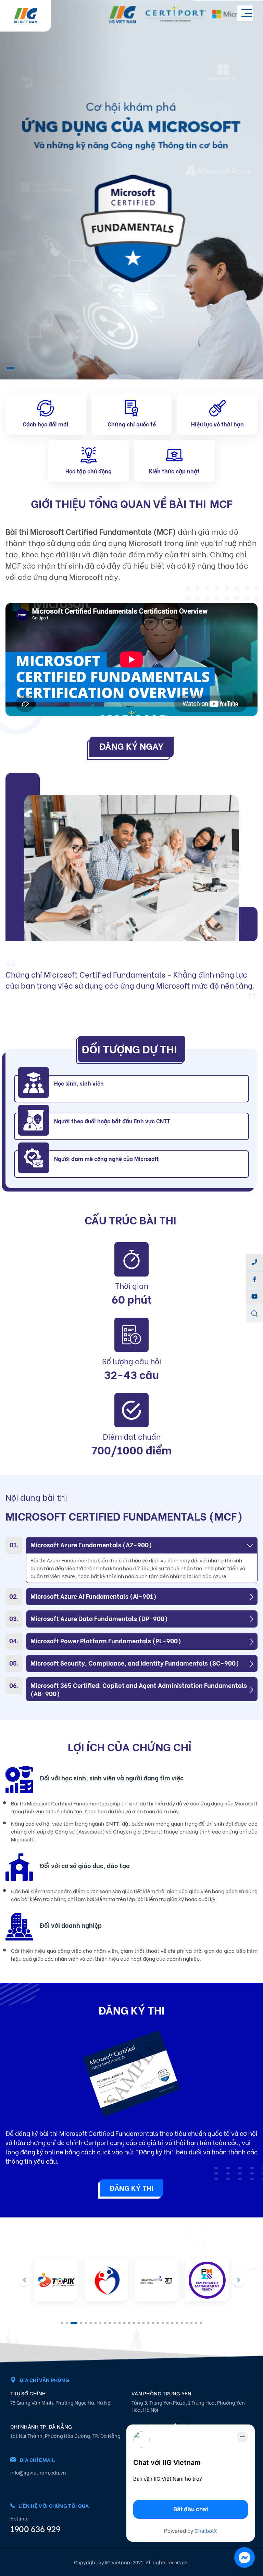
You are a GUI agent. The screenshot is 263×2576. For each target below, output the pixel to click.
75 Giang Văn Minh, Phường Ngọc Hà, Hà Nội (61, 2402)
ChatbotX (206, 2531)
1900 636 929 (35, 2528)
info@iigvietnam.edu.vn (38, 2472)
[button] (10, 368)
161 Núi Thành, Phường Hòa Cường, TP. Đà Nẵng (65, 2436)
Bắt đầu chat (191, 2509)
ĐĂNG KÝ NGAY (131, 746)
